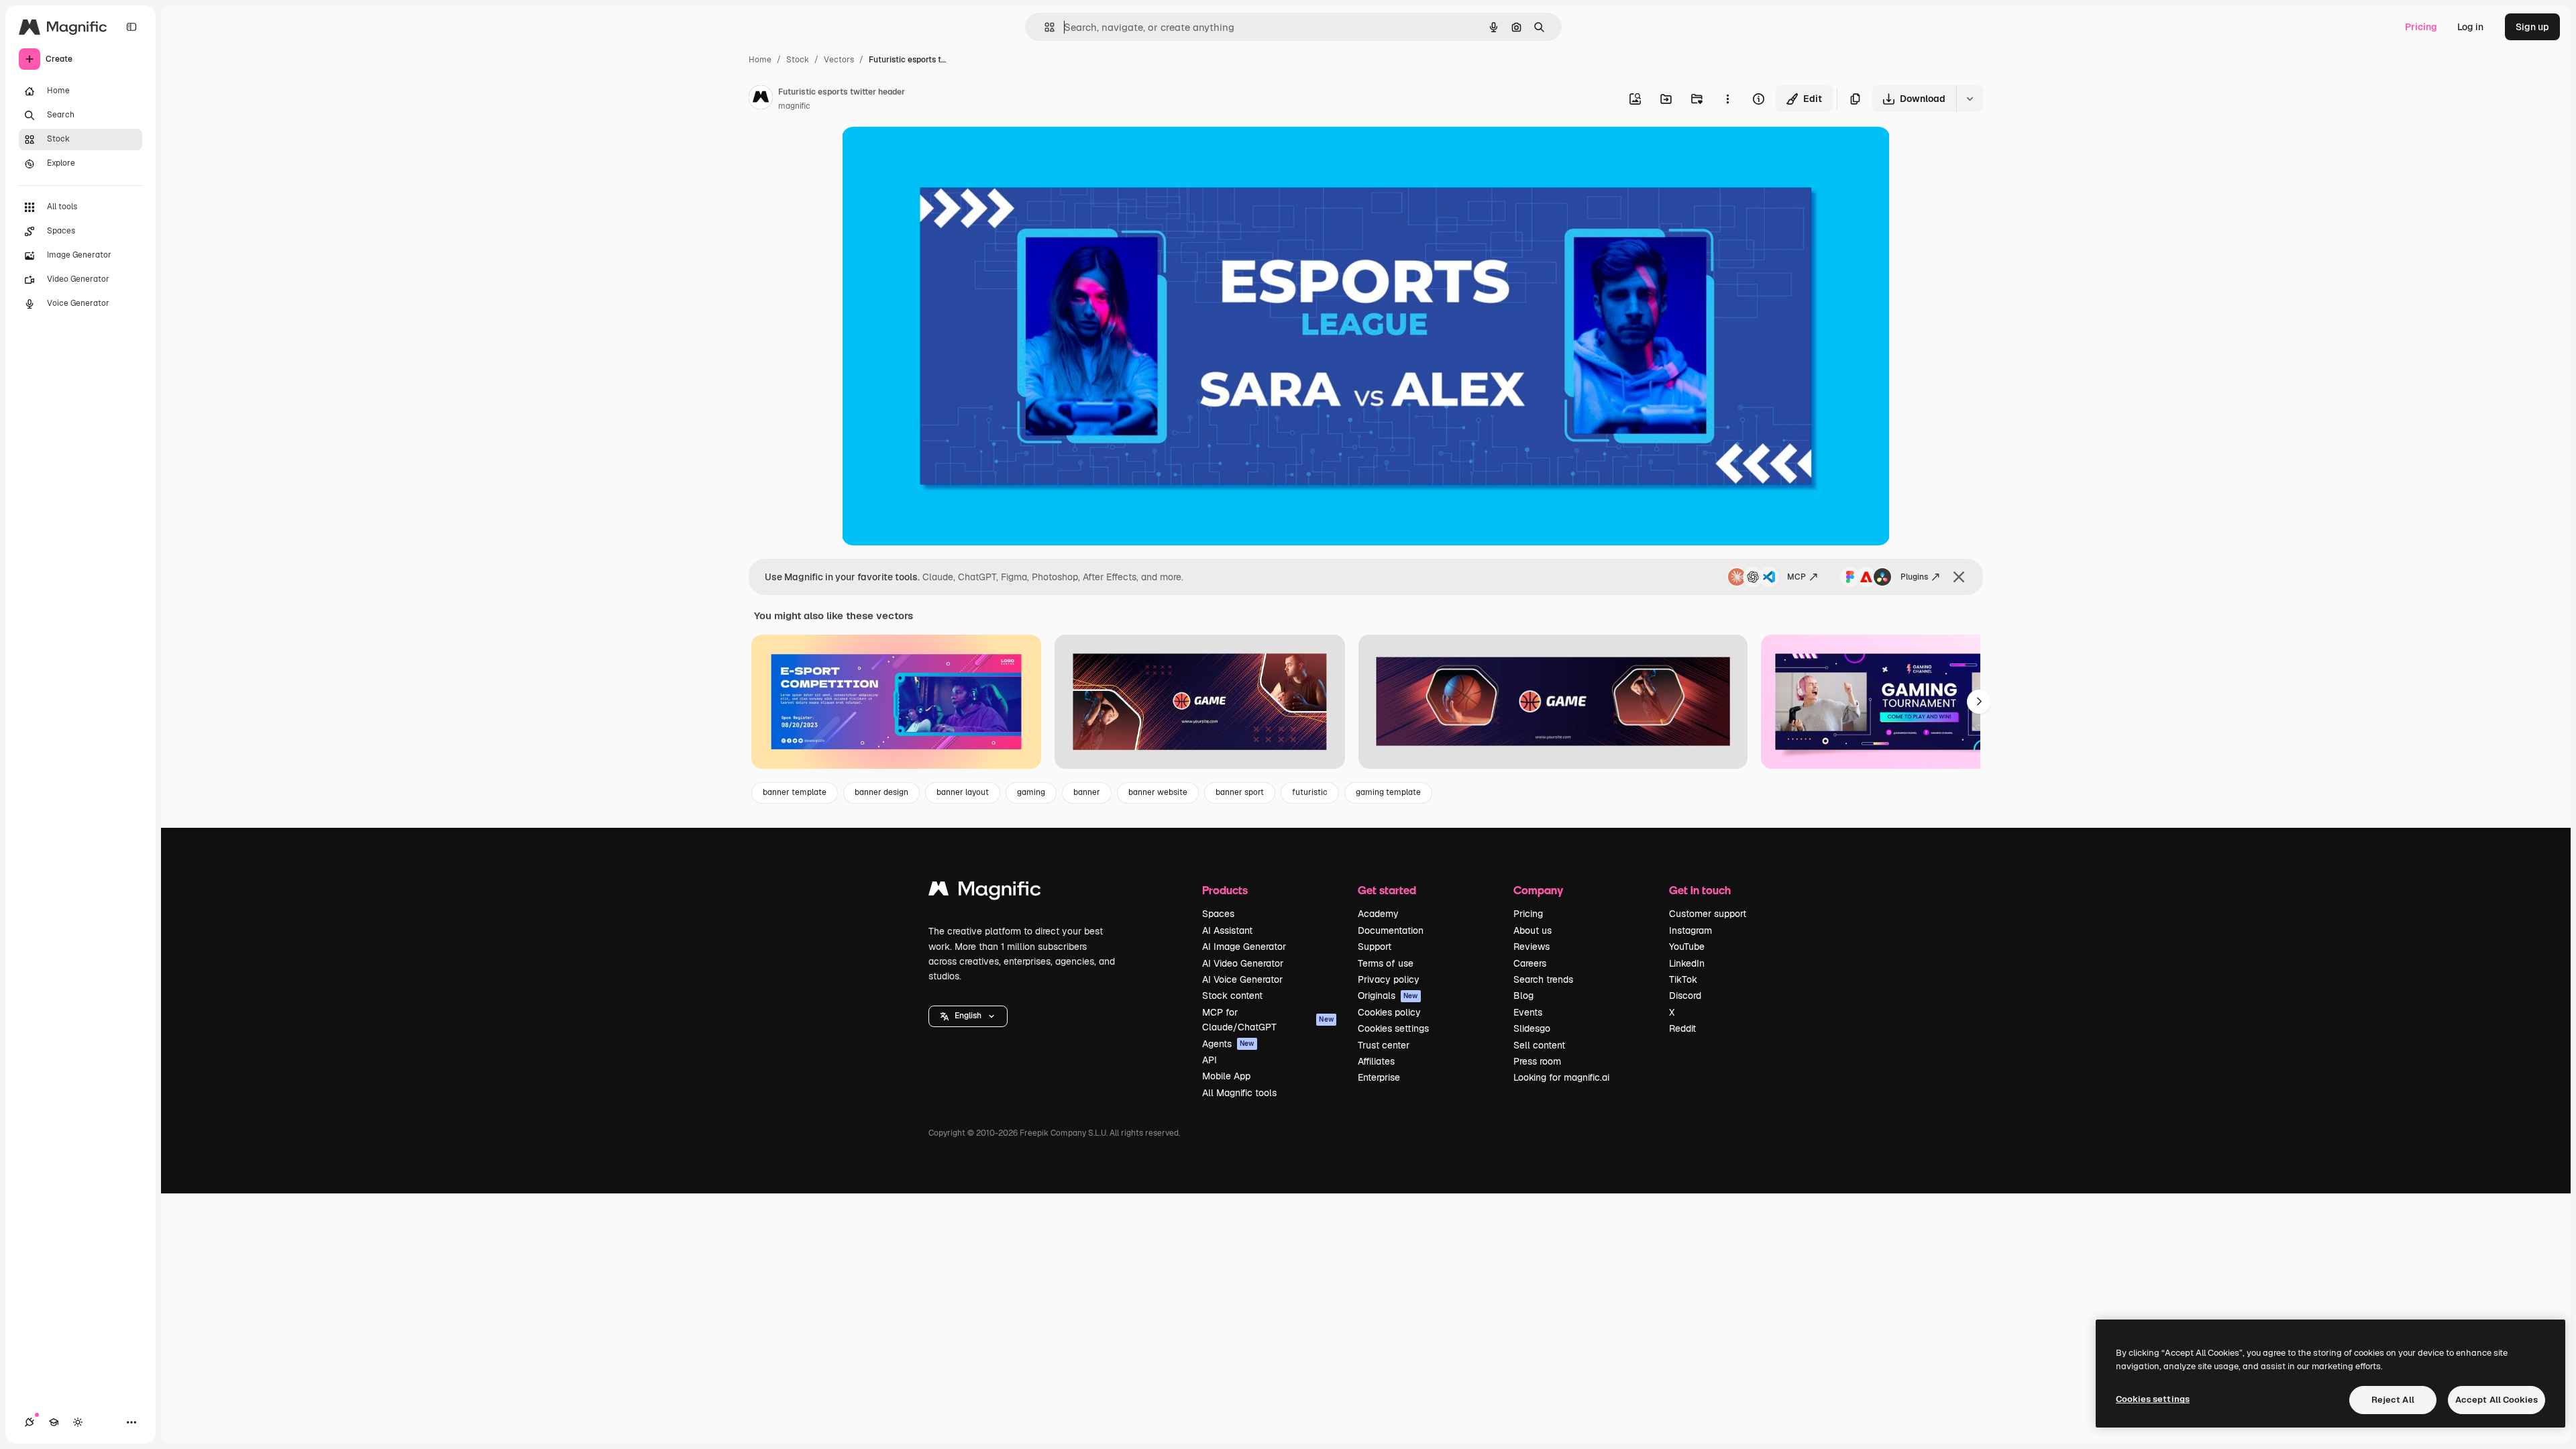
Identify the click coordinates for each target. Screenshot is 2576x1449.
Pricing (2421, 27)
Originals (1388, 996)
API (1210, 1060)
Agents (1228, 1044)
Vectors (839, 60)
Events (1528, 1012)
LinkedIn (1687, 963)
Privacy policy (1389, 979)
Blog (1523, 996)
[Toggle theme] (78, 1422)
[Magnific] (985, 892)
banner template (795, 792)
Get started (1387, 890)
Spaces (1218, 914)
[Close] (1959, 577)
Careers (1530, 963)
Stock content (1232, 996)
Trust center (1384, 1045)
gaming (1031, 792)
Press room (1537, 1061)
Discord (1685, 996)
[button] (968, 1016)
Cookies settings (1393, 1028)
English (968, 1016)
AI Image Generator (1244, 947)
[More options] (1727, 99)
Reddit (1682, 1028)
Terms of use (1386, 963)
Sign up (2532, 27)
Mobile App (1226, 1076)
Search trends (1543, 979)
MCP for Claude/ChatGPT (1268, 1020)
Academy (1378, 914)
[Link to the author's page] (761, 99)
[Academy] (54, 1422)
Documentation (1391, 930)
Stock (798, 60)
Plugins (1914, 577)
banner (1087, 792)
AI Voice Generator (1242, 979)
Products (1225, 890)
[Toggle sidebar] (131, 27)
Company (1538, 890)
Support (1375, 947)
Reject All (2393, 1400)
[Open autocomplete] (1044, 27)
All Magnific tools (1239, 1093)
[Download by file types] (1970, 99)
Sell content (1539, 1045)
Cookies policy (1389, 1012)
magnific (794, 106)
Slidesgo (1532, 1028)
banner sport (1240, 792)
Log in (2470, 27)
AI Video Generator (1243, 963)
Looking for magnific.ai (1561, 1077)
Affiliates (1376, 1061)
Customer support (1708, 914)
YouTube (1687, 947)
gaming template (1388, 792)
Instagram (1690, 930)
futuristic (1310, 792)
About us (1533, 930)
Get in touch (1700, 890)
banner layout (963, 792)
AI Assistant (1227, 930)
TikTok (1683, 979)
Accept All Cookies (2497, 1400)
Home (760, 60)
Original (928, 153)
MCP (1796, 577)
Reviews (1532, 947)
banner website (1158, 792)
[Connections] (30, 1422)
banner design (881, 792)
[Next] (1979, 702)
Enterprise (1379, 1077)
